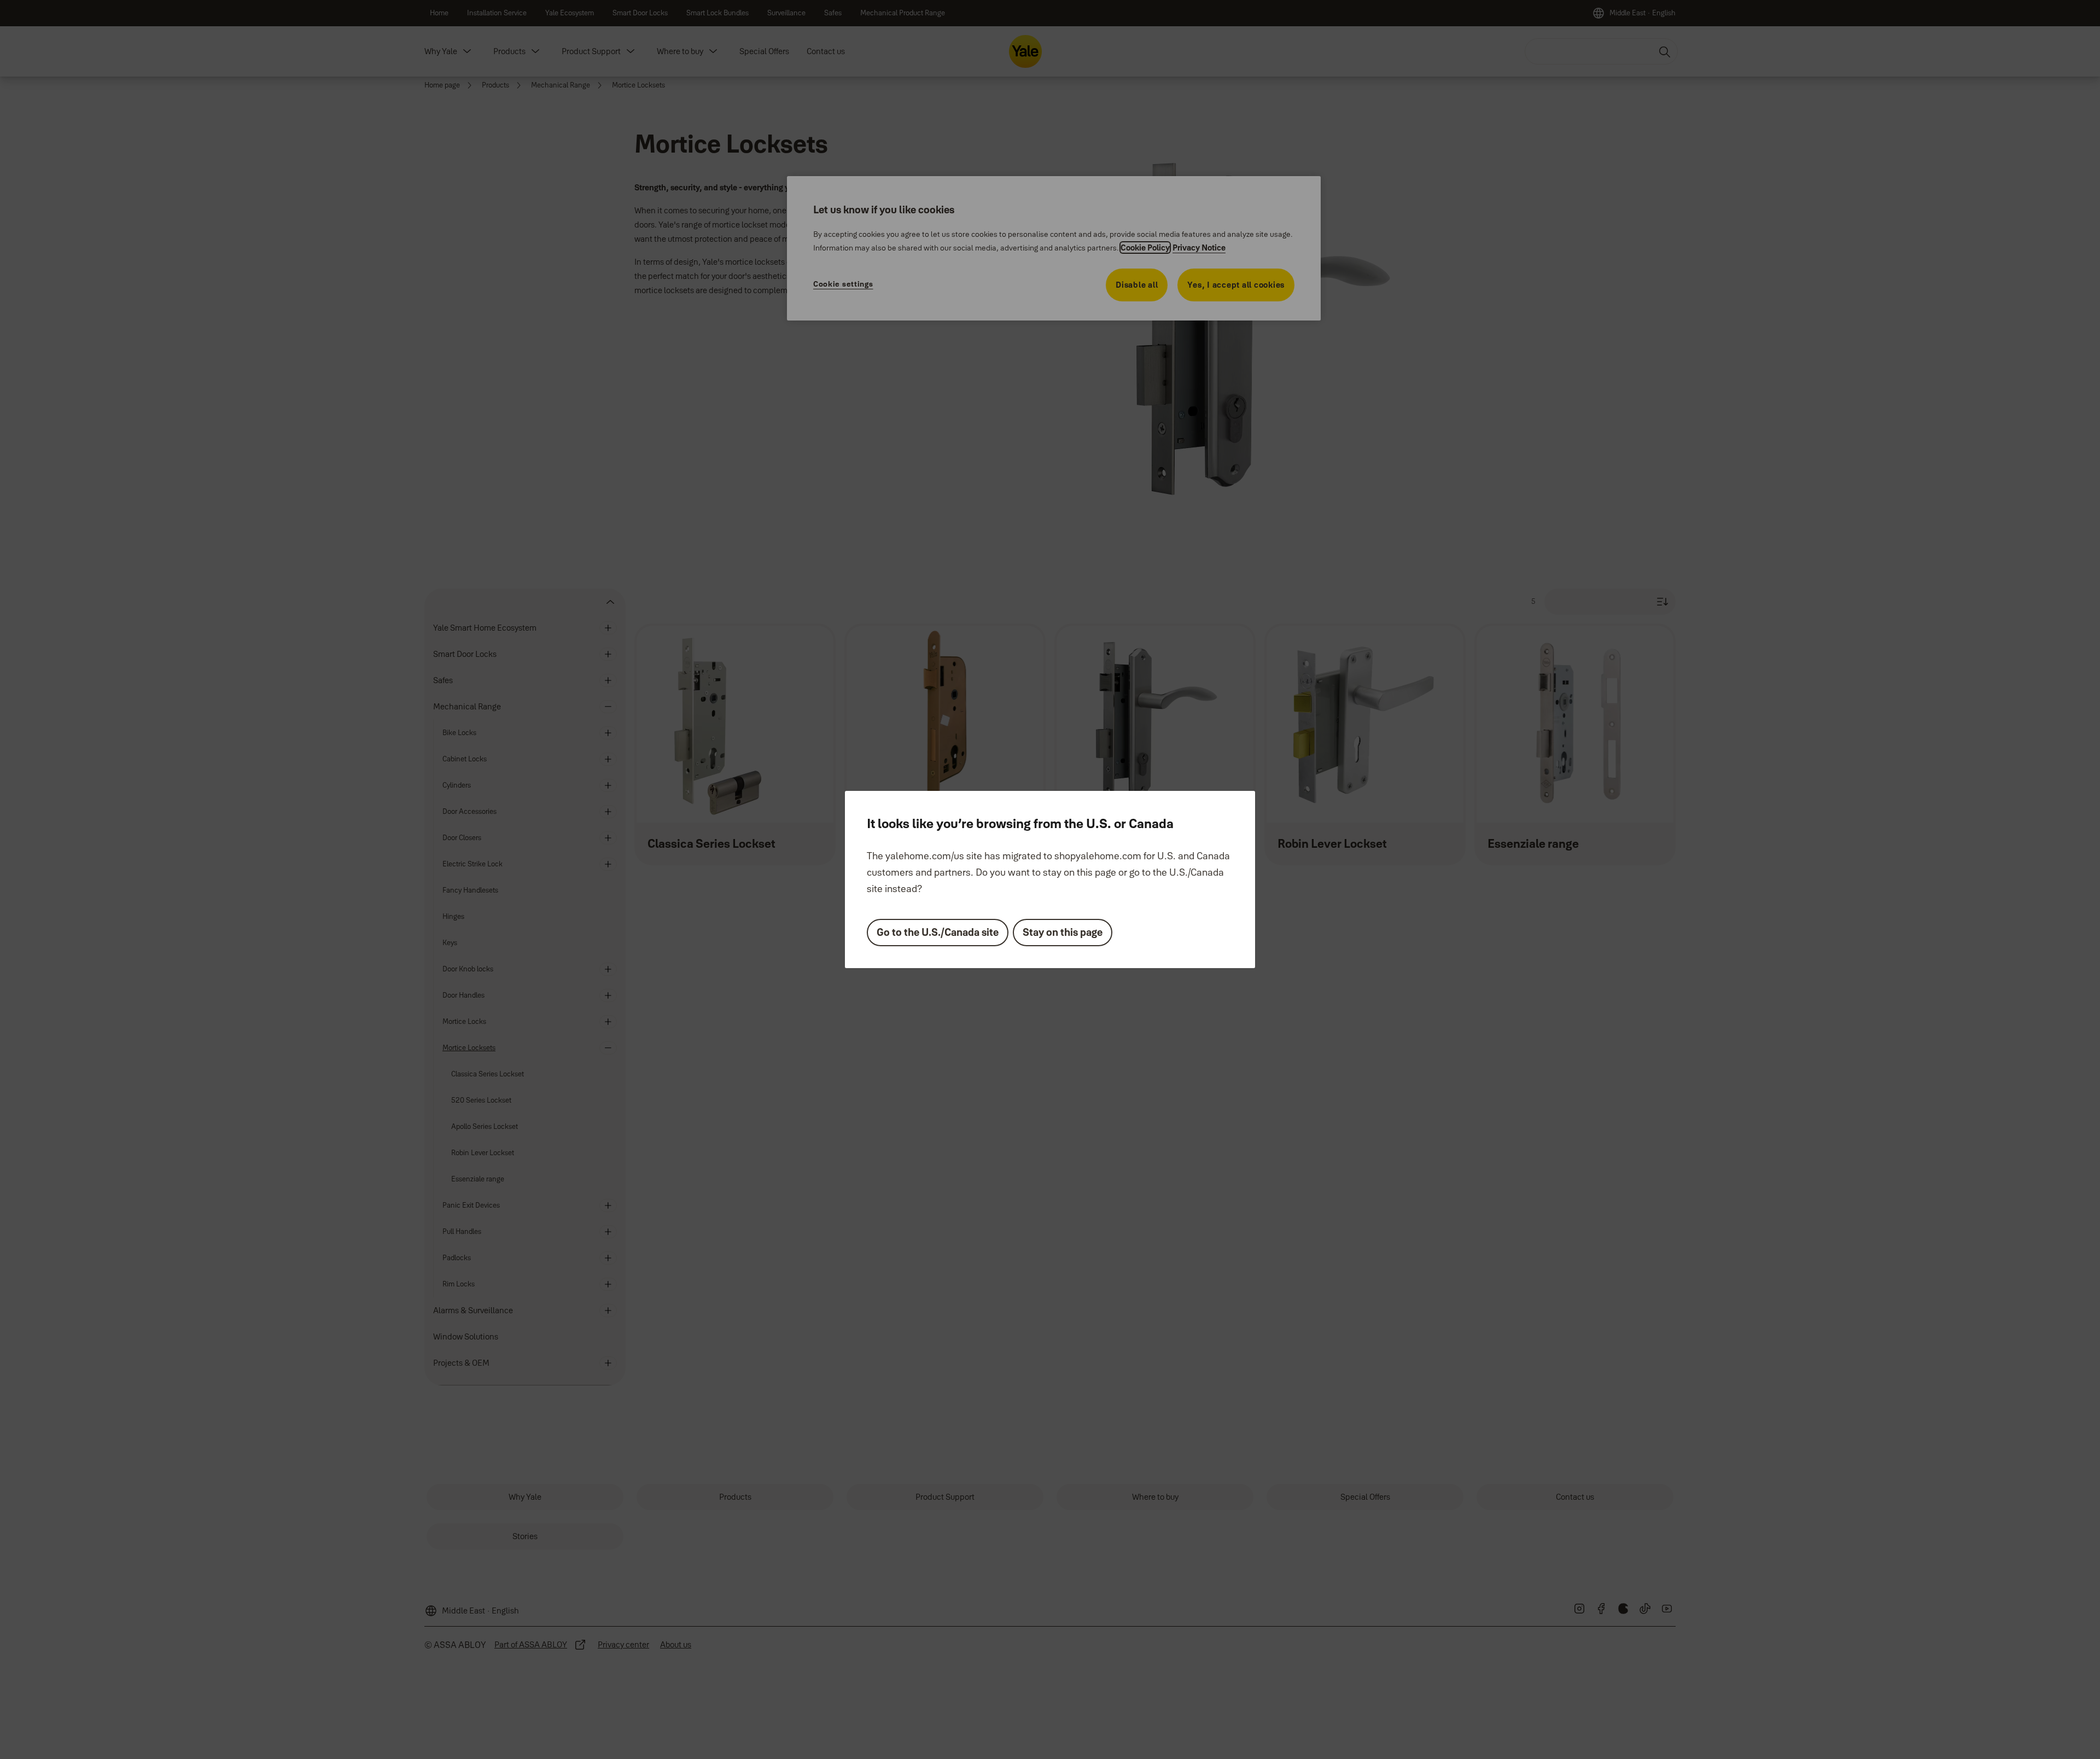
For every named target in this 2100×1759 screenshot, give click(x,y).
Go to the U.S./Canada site (938, 932)
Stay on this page (1063, 932)
